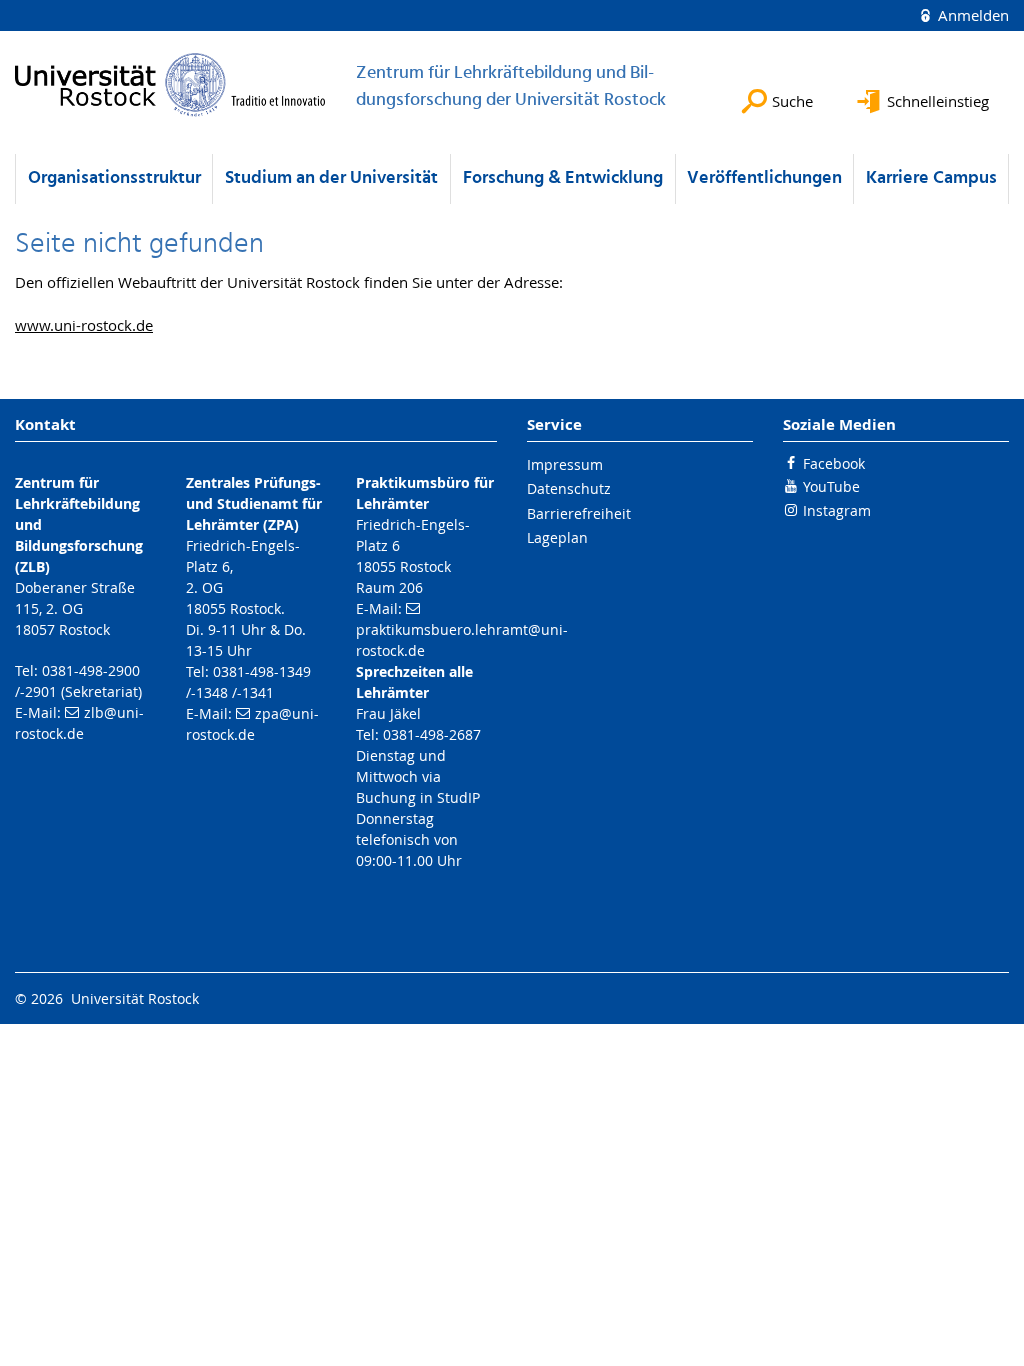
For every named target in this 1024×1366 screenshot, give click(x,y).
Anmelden (971, 15)
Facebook (834, 463)
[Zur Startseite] (170, 84)
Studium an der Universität (331, 178)
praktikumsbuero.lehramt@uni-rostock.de (462, 640)
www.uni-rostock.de (84, 325)
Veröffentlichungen (764, 178)
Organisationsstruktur (114, 178)
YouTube (831, 486)
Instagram (837, 510)
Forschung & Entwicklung (563, 178)
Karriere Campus (931, 178)
